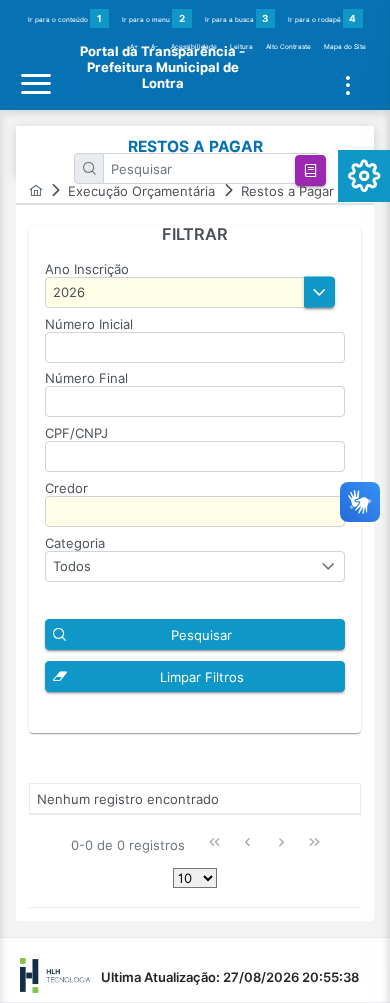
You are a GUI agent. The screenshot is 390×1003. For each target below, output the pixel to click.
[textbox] (212, 168)
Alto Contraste (288, 47)
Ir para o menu (153, 18)
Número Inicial (89, 324)
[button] (310, 170)
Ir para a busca (237, 18)
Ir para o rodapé (322, 18)
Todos (72, 566)
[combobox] (195, 566)
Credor (66, 488)
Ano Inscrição (87, 269)
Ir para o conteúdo (65, 18)
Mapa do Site (345, 47)
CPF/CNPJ (76, 433)
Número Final (86, 378)
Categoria (75, 543)
